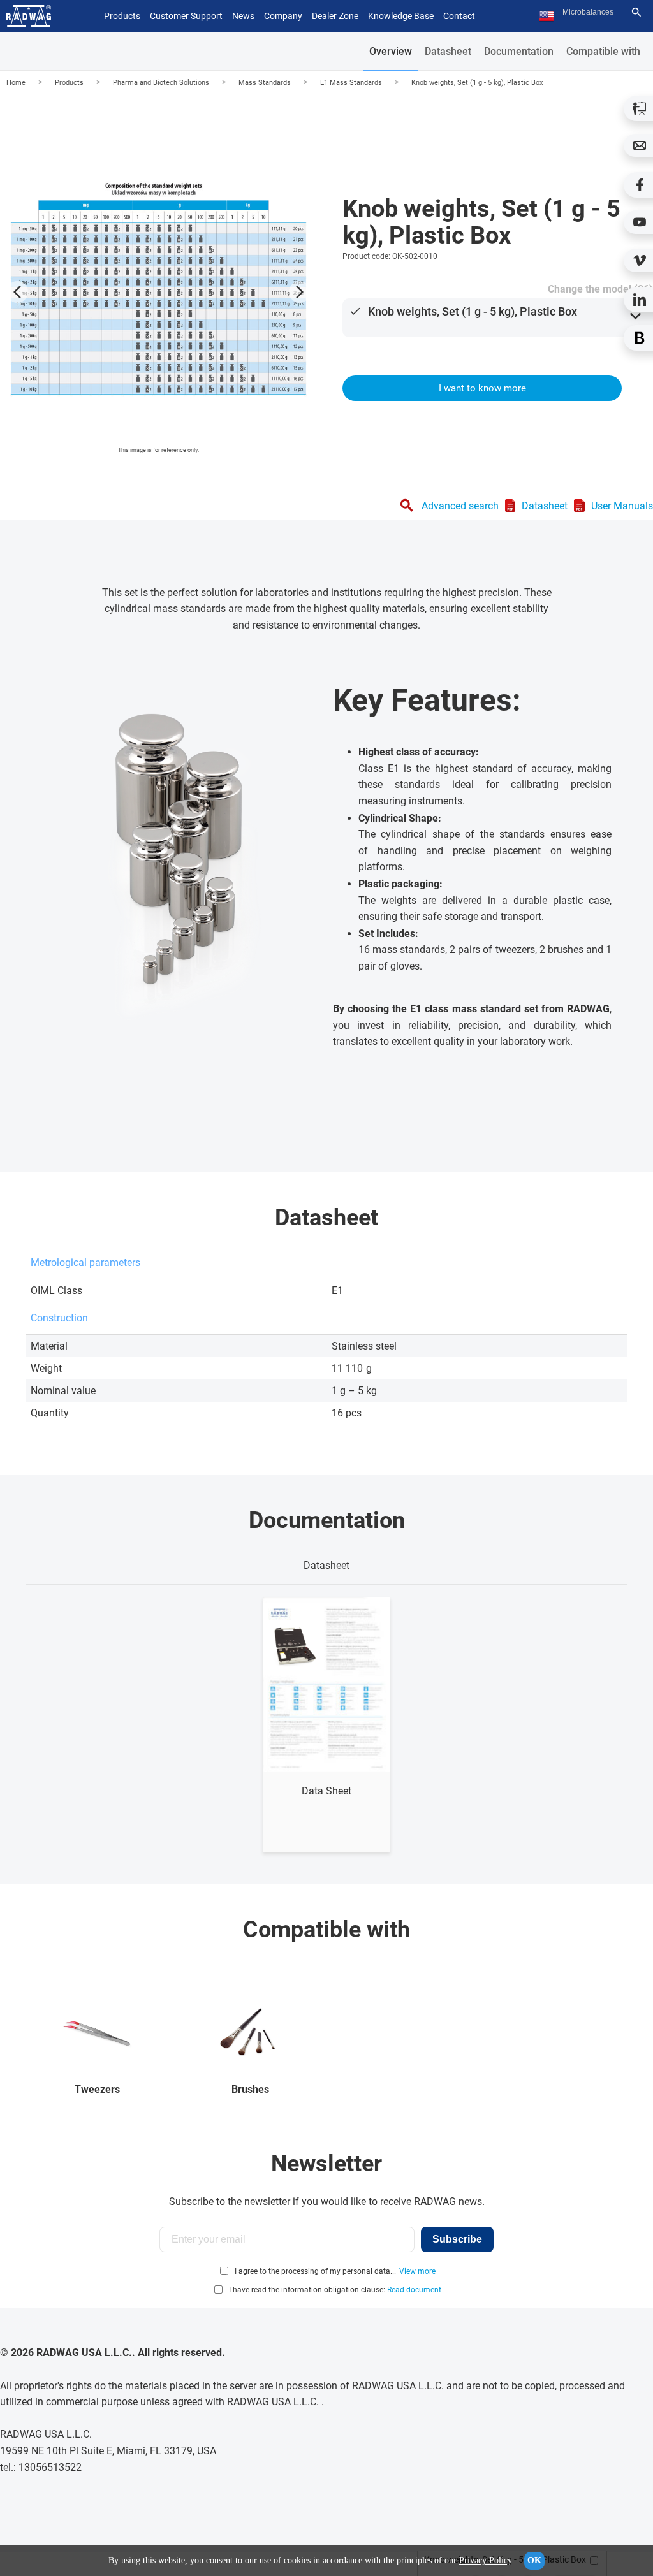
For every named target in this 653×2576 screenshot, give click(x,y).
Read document (414, 2290)
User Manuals (622, 506)
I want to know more (482, 388)
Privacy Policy (485, 2560)
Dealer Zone (335, 16)
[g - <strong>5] (158, 289)
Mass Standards (265, 83)
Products (69, 83)
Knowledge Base (401, 16)
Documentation (519, 51)
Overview (391, 51)
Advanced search (460, 506)
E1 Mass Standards (351, 83)
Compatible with (603, 51)
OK (534, 2560)
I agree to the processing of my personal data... (315, 2271)
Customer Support (186, 16)
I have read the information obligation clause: (335, 2290)
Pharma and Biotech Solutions (161, 83)
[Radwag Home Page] (29, 16)
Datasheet (448, 51)
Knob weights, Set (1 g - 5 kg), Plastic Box (477, 83)
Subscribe (457, 2239)
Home (16, 83)
